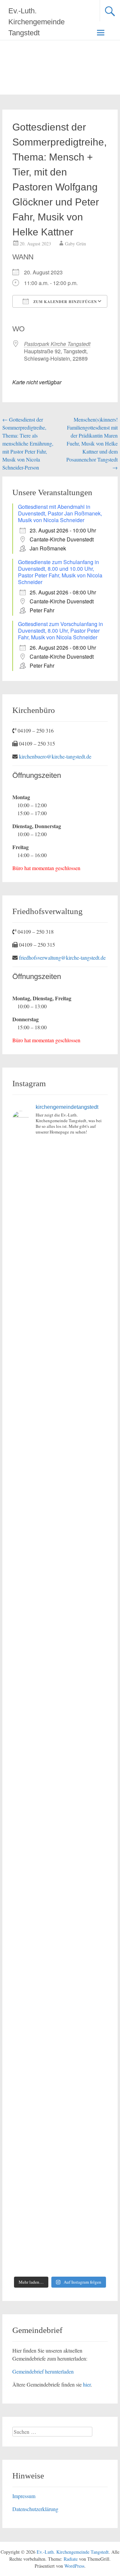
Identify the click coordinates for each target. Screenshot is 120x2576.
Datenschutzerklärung (35, 2509)
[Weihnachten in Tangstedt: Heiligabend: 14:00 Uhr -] (60, 1339)
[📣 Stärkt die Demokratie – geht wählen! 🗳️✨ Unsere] (60, 1565)
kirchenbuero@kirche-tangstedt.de (55, 756)
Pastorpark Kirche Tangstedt (57, 344)
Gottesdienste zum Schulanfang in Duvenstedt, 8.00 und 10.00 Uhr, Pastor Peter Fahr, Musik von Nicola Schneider (60, 572)
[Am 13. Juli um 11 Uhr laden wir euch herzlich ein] (60, 1169)
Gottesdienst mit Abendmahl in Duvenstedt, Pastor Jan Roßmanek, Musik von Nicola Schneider (60, 513)
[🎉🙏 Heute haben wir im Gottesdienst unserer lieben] (60, 1961)
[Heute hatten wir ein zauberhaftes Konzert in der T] (60, 2131)
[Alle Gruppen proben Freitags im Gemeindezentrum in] (60, 1509)
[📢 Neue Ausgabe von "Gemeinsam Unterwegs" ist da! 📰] (60, 1848)
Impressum (24, 2496)
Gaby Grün (75, 244)
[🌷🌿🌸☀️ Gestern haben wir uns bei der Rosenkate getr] (60, 2018)
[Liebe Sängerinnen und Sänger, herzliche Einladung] (60, 1396)
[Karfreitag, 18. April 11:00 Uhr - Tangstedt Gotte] (60, 1226)
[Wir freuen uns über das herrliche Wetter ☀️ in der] (60, 2075)
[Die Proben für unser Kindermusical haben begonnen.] (60, 1622)
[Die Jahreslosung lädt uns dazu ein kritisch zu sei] (60, 1282)
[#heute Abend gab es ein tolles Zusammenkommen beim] (60, 2244)
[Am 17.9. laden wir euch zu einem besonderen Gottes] (60, 1792)
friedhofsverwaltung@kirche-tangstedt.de (62, 958)
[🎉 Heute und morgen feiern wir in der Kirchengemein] (60, 1905)
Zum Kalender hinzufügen (64, 302)
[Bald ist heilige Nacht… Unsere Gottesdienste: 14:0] (60, 1735)
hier (87, 2384)
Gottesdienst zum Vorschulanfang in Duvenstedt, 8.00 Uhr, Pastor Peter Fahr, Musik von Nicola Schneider (60, 631)
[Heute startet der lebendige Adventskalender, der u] (60, 1452)
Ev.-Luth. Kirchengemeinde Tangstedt (36, 22)
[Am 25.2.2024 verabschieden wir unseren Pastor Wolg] (60, 1679)
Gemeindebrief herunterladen (43, 2371)
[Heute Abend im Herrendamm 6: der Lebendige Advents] (60, 2188)
